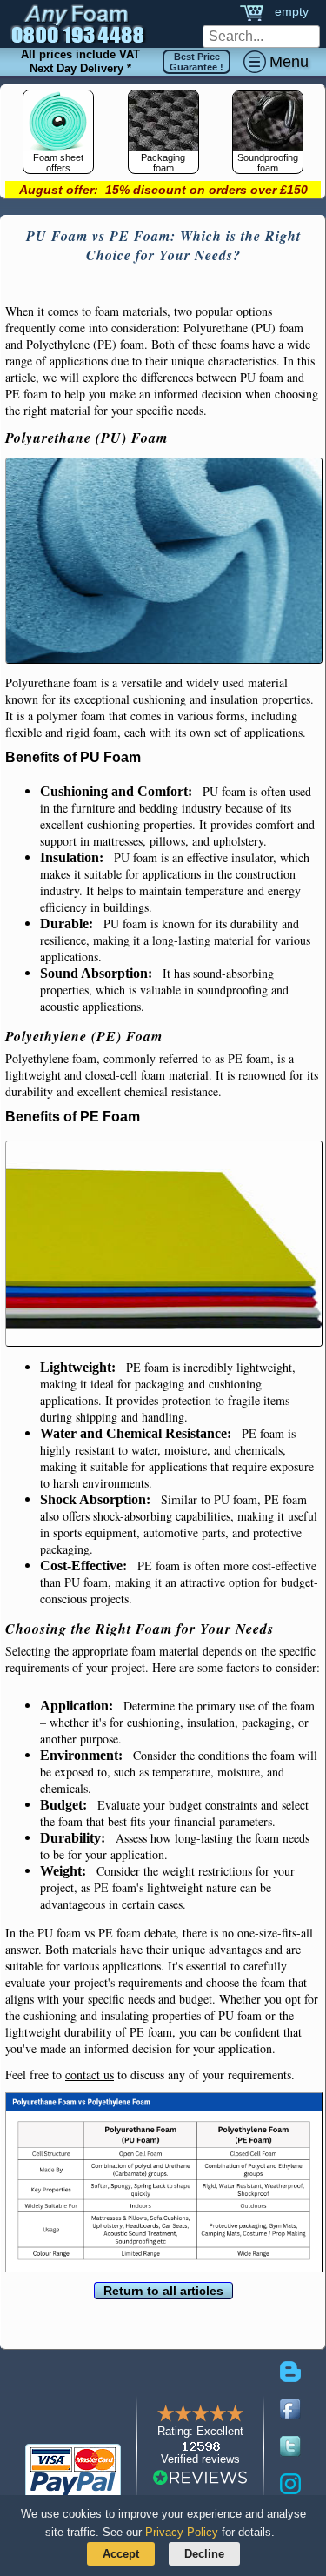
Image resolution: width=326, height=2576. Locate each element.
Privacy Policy (182, 2532)
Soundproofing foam (268, 163)
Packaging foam (163, 163)
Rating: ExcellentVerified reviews (200, 2445)
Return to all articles (163, 2291)
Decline (204, 2554)
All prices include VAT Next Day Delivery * (80, 61)
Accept (121, 2554)
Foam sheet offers (58, 163)
